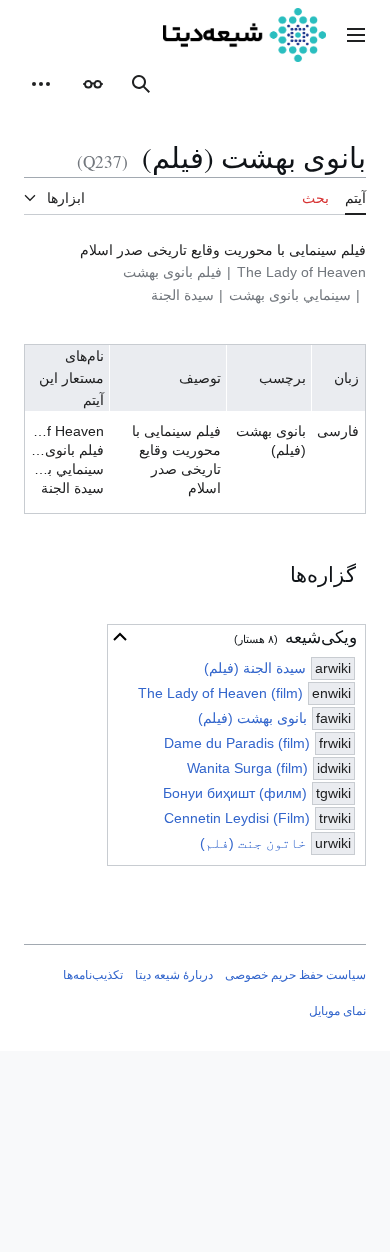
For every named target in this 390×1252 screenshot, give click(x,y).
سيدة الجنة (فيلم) (255, 668)
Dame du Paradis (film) (237, 743)
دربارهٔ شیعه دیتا (174, 975)
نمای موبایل (337, 1011)
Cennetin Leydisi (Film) (237, 818)
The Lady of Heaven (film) (220, 693)
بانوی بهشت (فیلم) (252, 718)
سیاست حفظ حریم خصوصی (295, 975)
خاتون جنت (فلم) (253, 843)
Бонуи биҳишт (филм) (235, 793)
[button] (356, 35)
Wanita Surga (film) (247, 768)
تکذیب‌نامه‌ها (93, 975)
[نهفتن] (120, 637)
